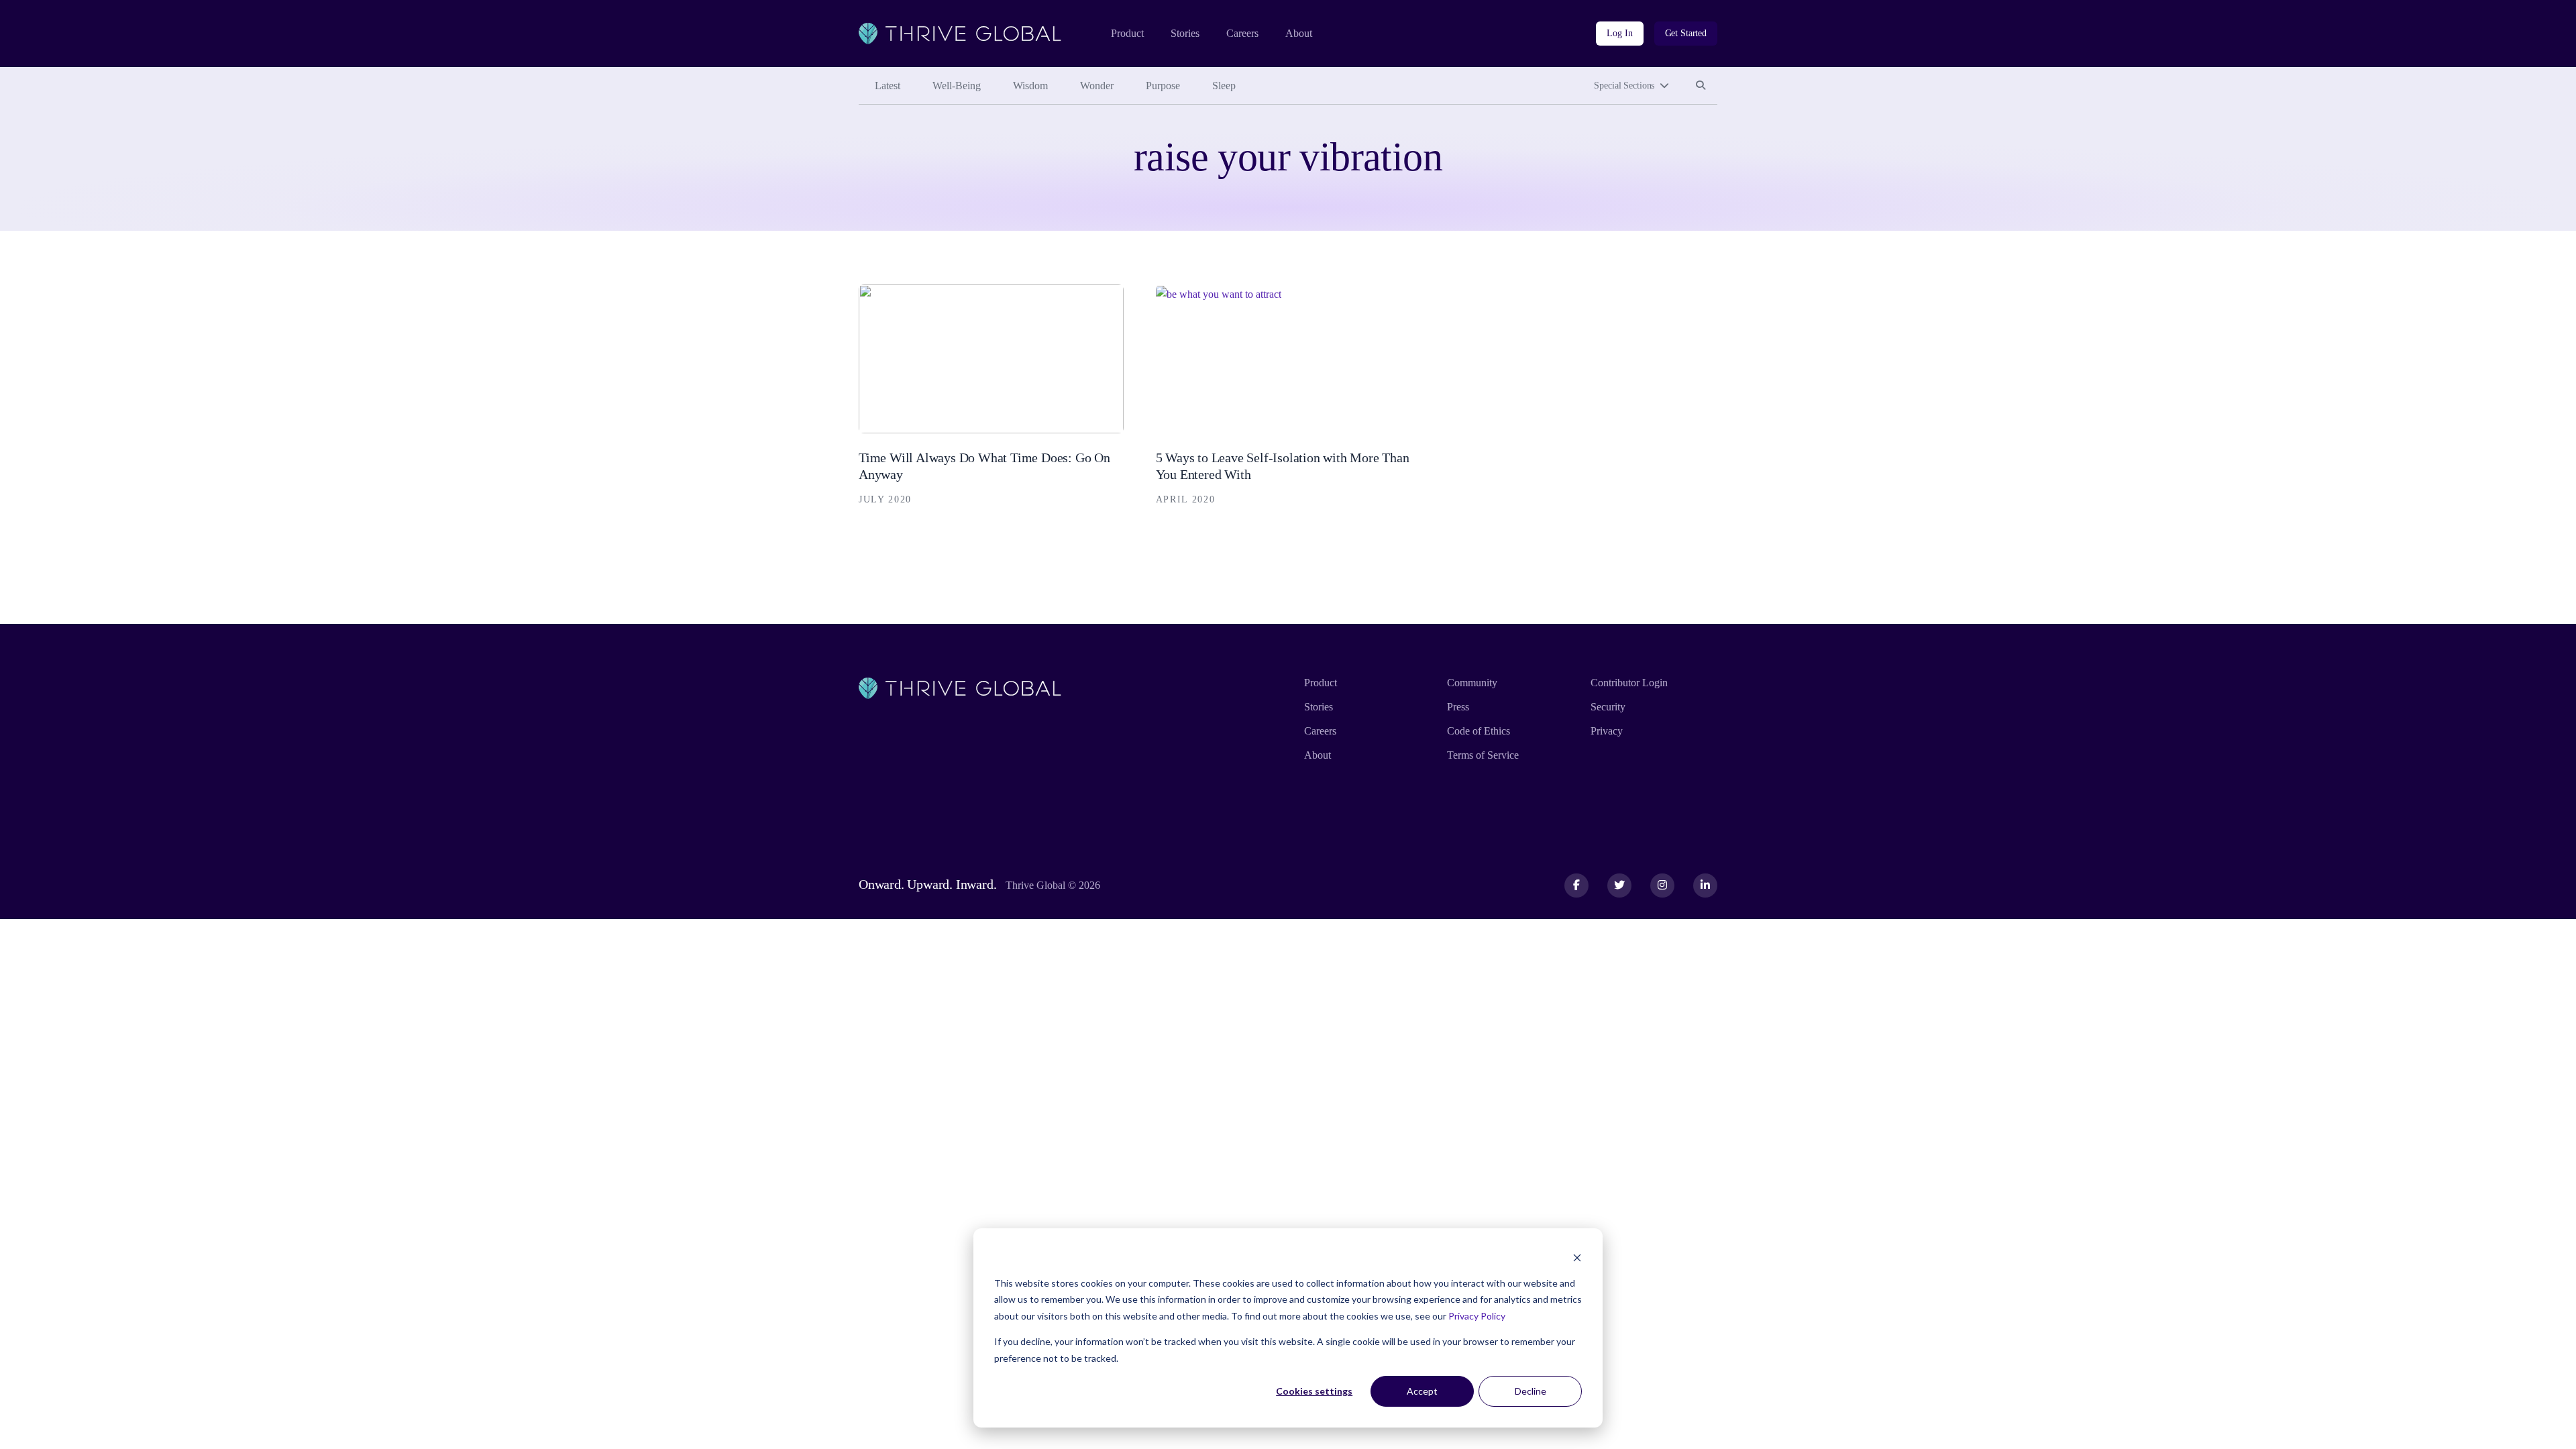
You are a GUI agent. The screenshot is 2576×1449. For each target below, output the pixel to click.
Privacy (1607, 731)
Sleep (1224, 86)
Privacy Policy (1477, 1316)
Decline (1531, 1391)
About (1299, 33)
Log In (1619, 33)
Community (1472, 683)
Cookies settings (1314, 1391)
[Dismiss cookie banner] (1577, 1257)
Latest (888, 86)
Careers (1242, 33)
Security (1608, 707)
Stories (1185, 33)
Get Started (1686, 33)
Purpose (1163, 86)
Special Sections (1624, 86)
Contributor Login (1629, 683)
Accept (1422, 1391)
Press (1458, 707)
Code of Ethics (1479, 731)
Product (1127, 33)
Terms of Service (1483, 755)
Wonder (1097, 86)
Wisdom (1030, 86)
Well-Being (957, 86)
